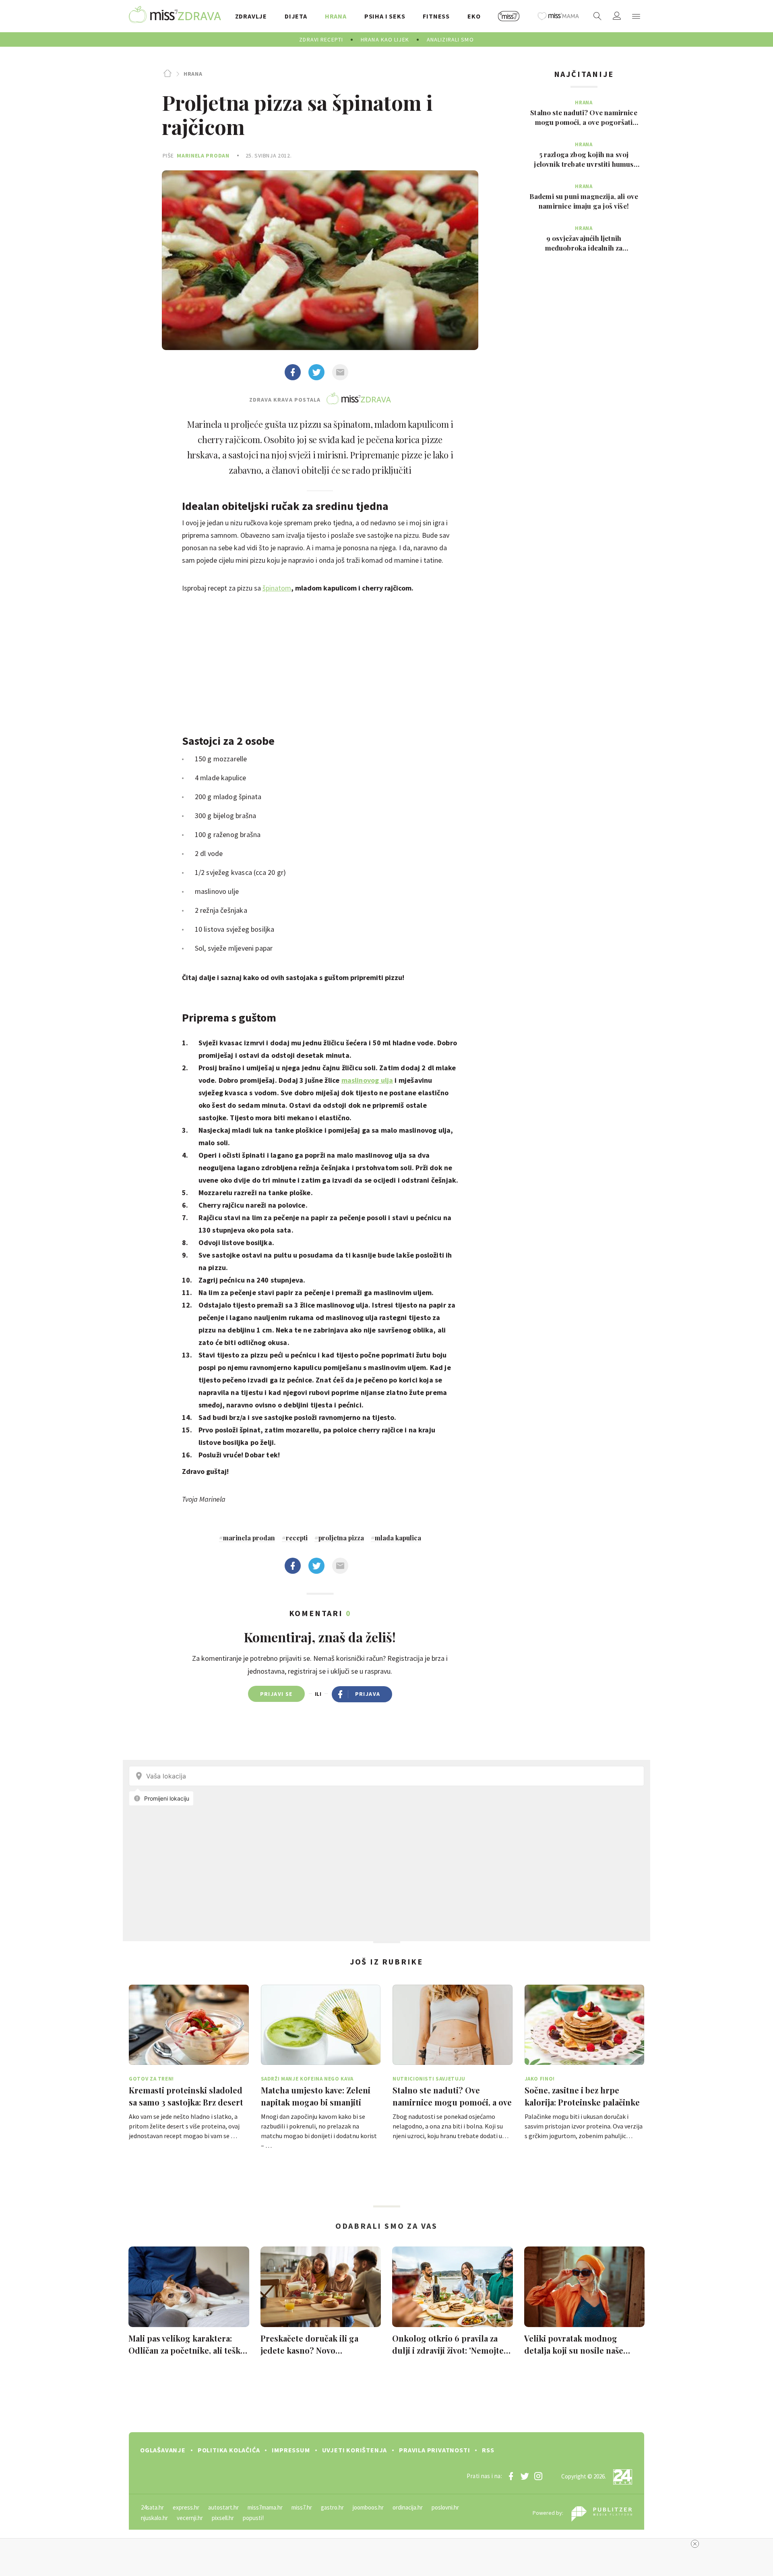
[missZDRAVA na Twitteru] (525, 2476)
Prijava (368, 1694)
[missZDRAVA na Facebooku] (511, 2476)
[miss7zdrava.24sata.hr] (175, 16)
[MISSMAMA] (558, 16)
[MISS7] (509, 16)
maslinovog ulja (367, 1080)
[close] (695, 2544)
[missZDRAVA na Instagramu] (538, 2476)
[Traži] (597, 16)
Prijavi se (276, 1694)
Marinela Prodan (203, 155)
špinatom (277, 588)
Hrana (193, 74)
